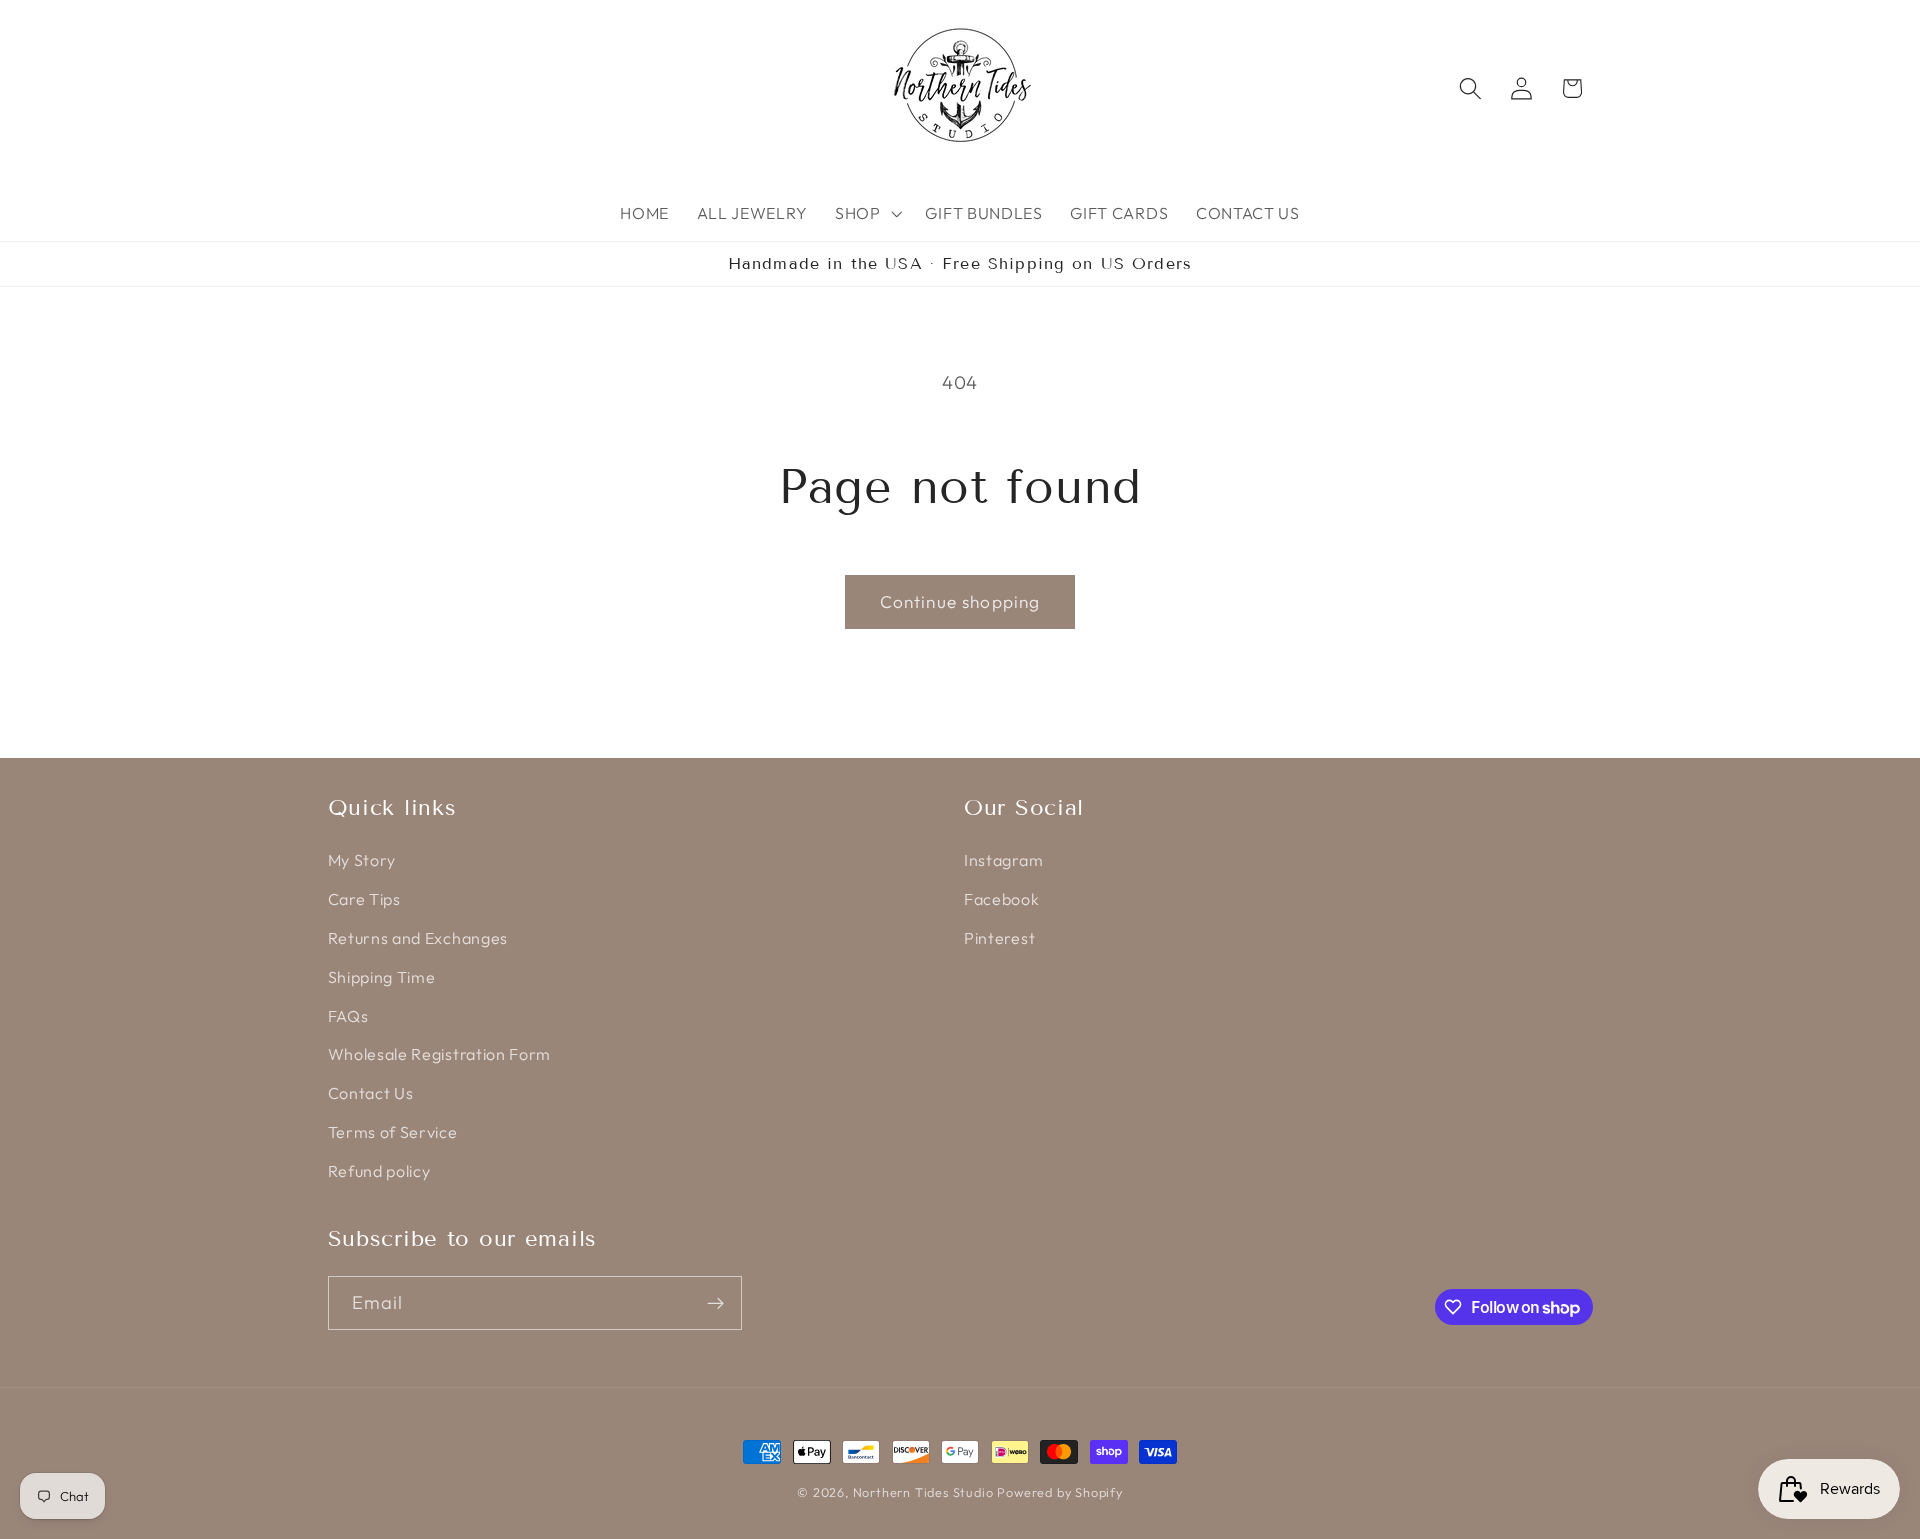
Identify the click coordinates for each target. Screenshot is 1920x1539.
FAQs (348, 1016)
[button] (866, 213)
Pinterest (999, 938)
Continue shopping (960, 601)
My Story (362, 860)
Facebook (1002, 899)
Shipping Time (382, 977)
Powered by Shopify (1060, 1492)
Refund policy (379, 1171)
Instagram (1003, 860)
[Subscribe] (715, 1303)
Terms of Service (393, 1132)
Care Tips (364, 899)
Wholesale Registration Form (440, 1054)
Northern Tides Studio (923, 1492)
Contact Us (371, 1093)
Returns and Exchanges (418, 938)
